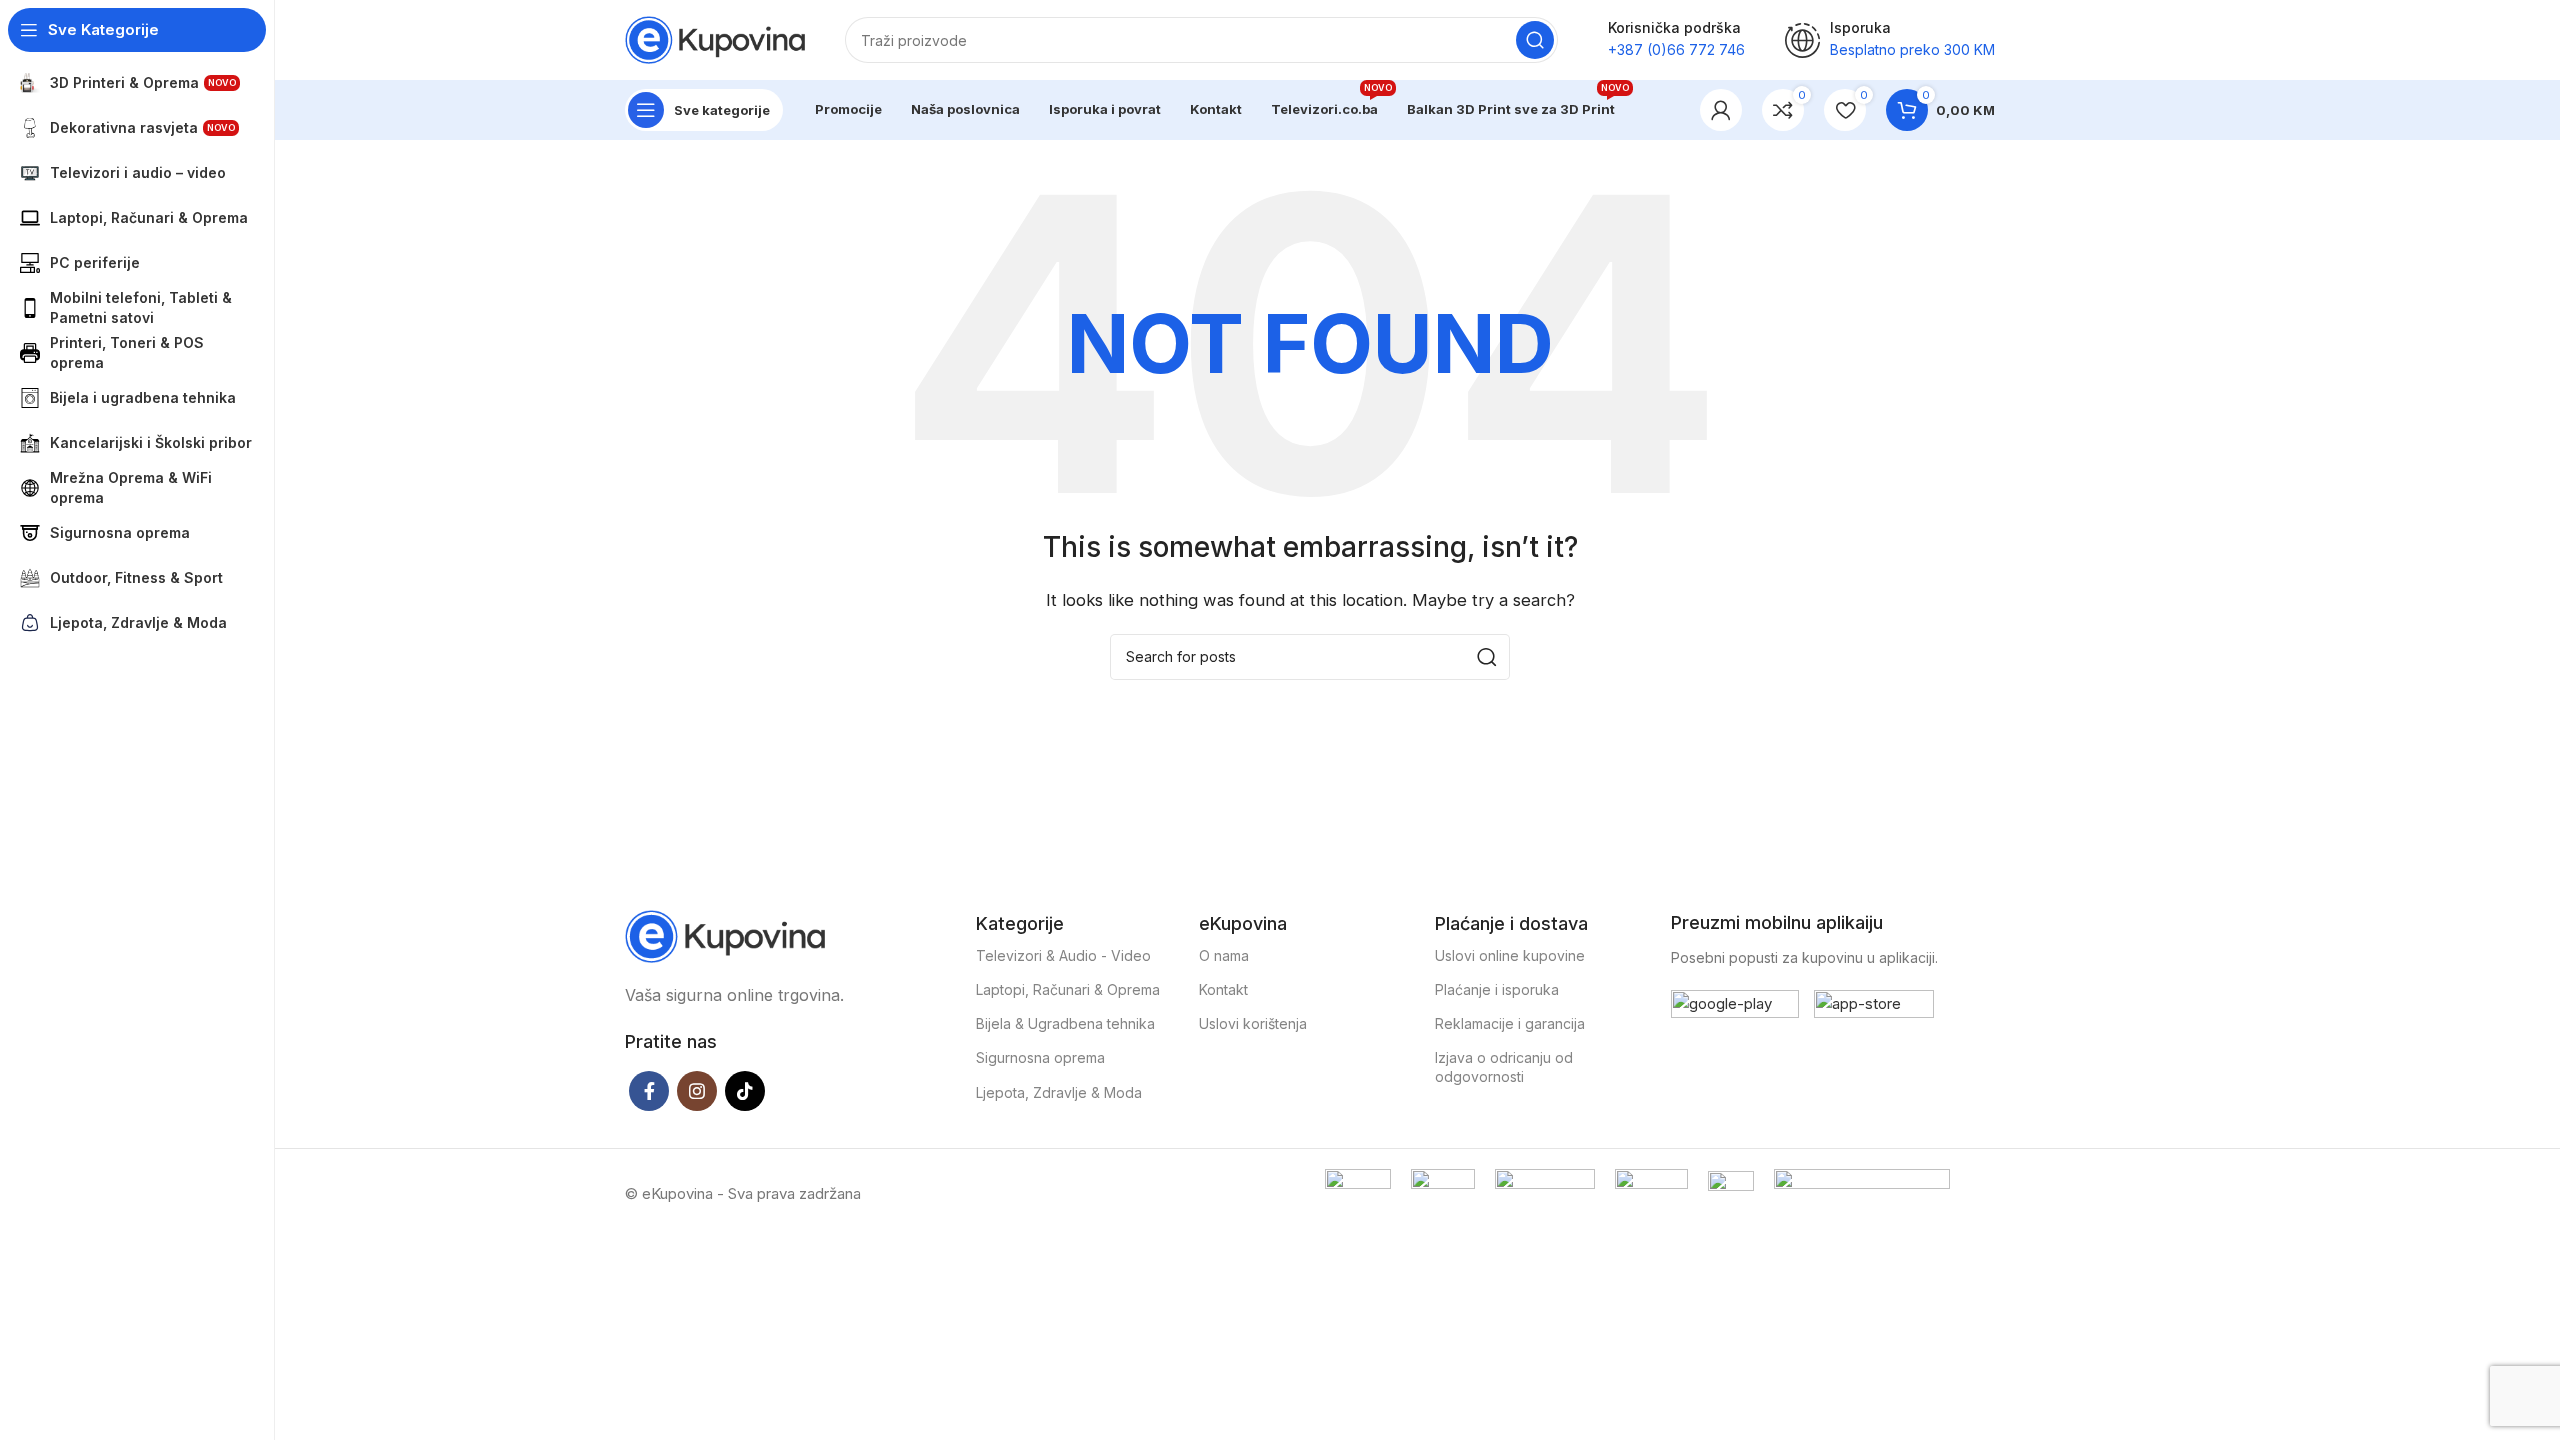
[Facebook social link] (649, 1091)
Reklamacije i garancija (1510, 1023)
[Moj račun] (1721, 110)
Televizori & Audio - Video (1063, 955)
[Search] (1535, 40)
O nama (1224, 955)
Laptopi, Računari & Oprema (1068, 989)
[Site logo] (715, 38)
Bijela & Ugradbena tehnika (1065, 1023)
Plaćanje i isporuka (1497, 989)
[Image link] (725, 934)
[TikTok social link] (745, 1091)
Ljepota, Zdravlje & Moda (1059, 1092)
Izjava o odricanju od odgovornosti (1504, 1066)
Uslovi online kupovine (1510, 955)
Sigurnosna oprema (1040, 1057)
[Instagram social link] (697, 1091)
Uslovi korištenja (1253, 1023)
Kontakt (1223, 989)
